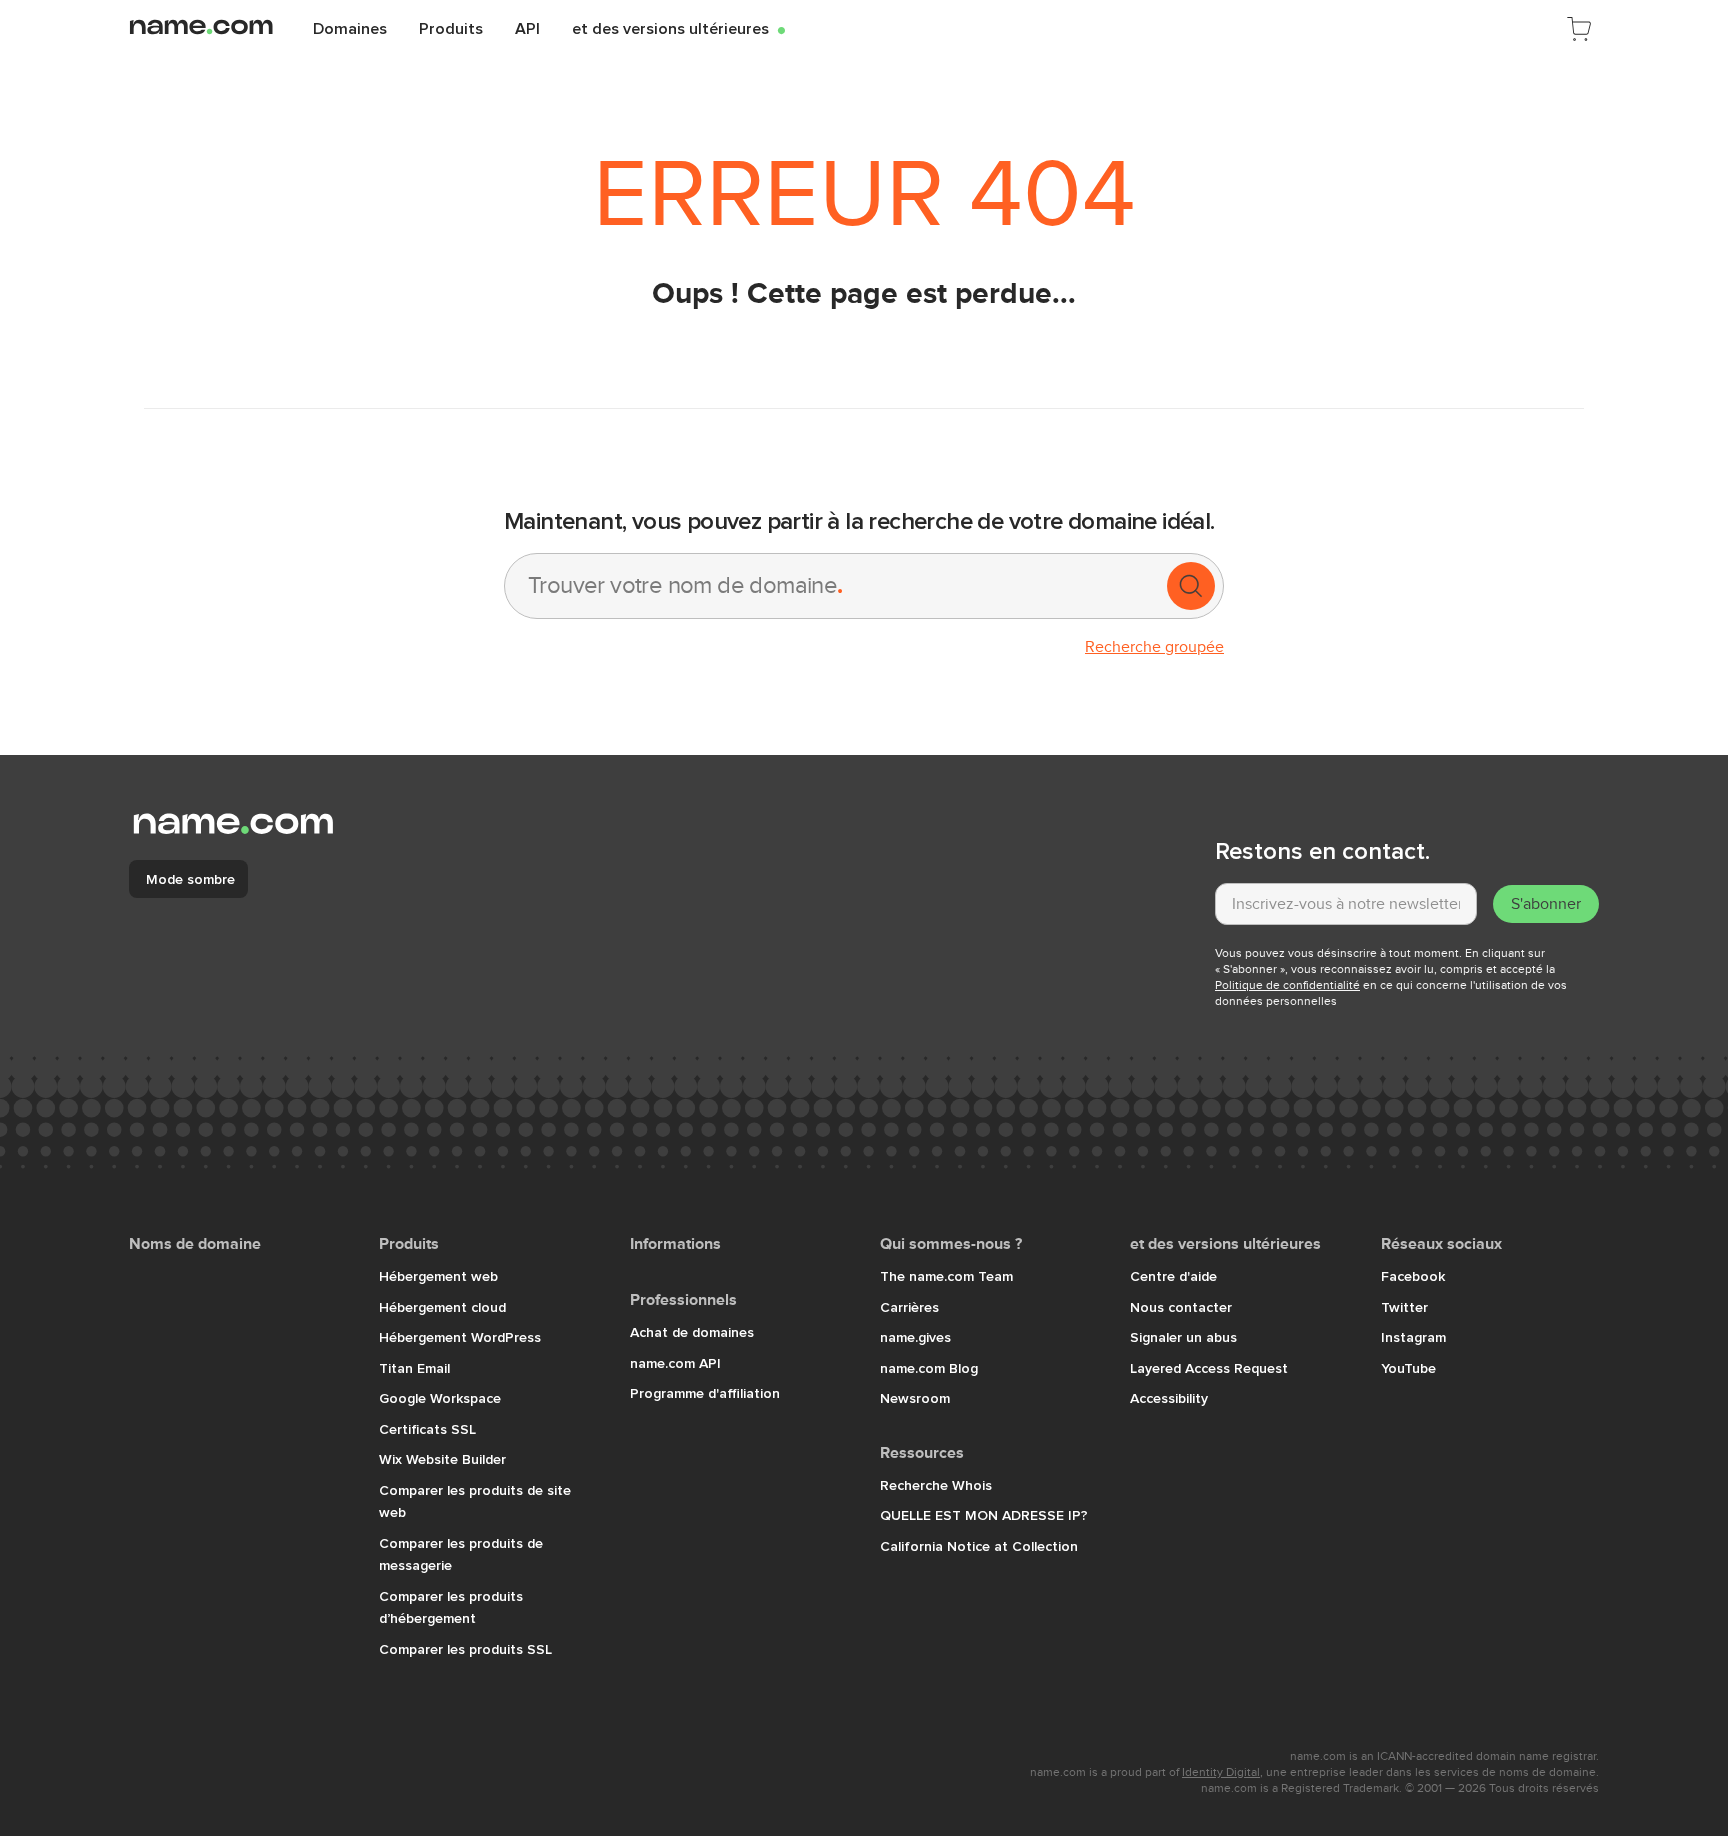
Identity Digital (1221, 1772)
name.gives (915, 1337)
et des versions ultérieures (678, 28)
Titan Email (414, 1368)
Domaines (350, 28)
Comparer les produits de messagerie (461, 1554)
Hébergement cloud (442, 1307)
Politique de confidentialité (1287, 985)
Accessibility (1169, 1398)
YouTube (1408, 1368)
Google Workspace (440, 1398)
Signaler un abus (1183, 1337)
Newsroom (915, 1398)
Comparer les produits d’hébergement (451, 1607)
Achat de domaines (692, 1332)
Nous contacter (1181, 1307)
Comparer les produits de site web (475, 1501)
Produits (451, 28)
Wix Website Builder (442, 1459)
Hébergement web (438, 1276)
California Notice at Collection (979, 1546)
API (527, 28)
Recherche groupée (1154, 647)
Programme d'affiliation (705, 1393)
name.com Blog (929, 1368)
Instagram (1413, 1337)
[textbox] (1346, 904)
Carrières (909, 1307)
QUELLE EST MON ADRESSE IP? (984, 1515)
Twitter (1404, 1307)
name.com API (675, 1363)
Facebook (1413, 1276)
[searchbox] (834, 586)
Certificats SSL (427, 1429)
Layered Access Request (1209, 1368)
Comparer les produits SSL (465, 1649)
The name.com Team (946, 1276)
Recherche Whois (936, 1485)
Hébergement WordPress (460, 1337)
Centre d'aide (1173, 1276)
